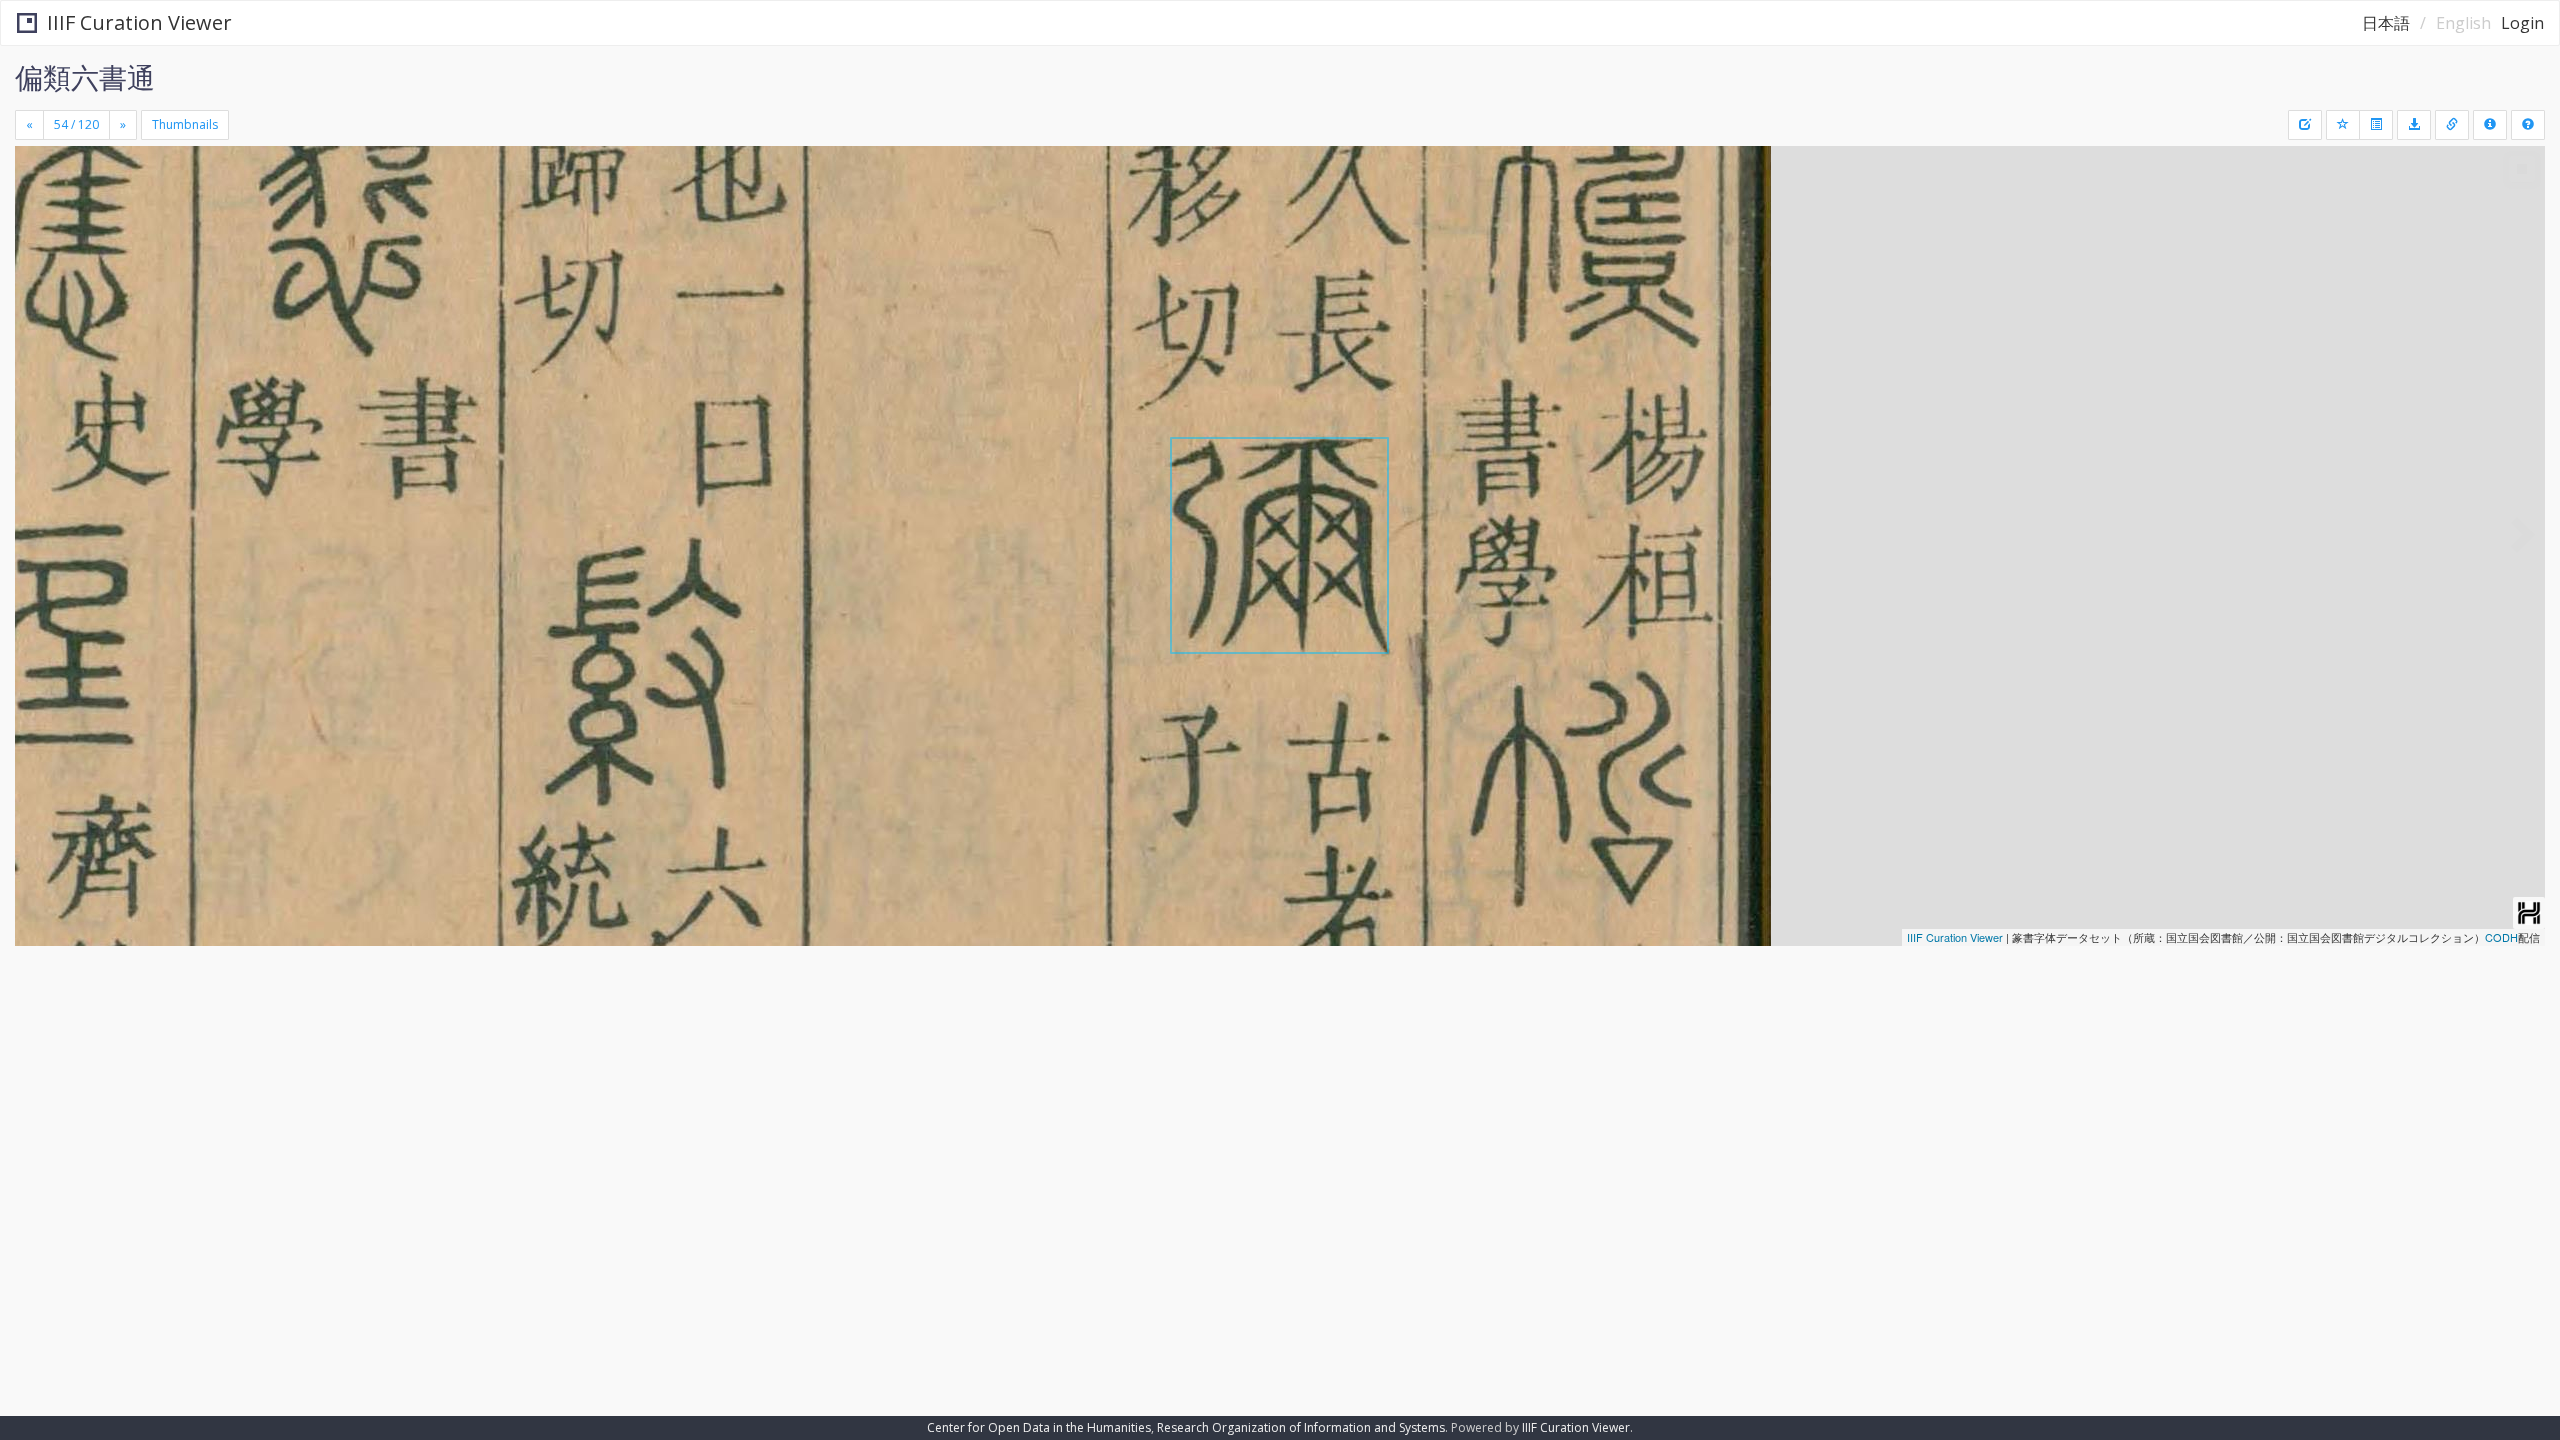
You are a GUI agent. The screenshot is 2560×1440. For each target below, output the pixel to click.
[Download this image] (2414, 125)
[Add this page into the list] (2343, 125)
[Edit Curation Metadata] (2305, 125)
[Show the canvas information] (2452, 125)
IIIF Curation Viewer (139, 22)
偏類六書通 (85, 77)
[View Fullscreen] (38, 231)
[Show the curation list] (2376, 125)
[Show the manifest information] (2490, 125)
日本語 (2386, 23)
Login (2522, 23)
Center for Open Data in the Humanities (1039, 1427)
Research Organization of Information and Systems (1301, 1427)
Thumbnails (185, 124)
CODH (2501, 937)
